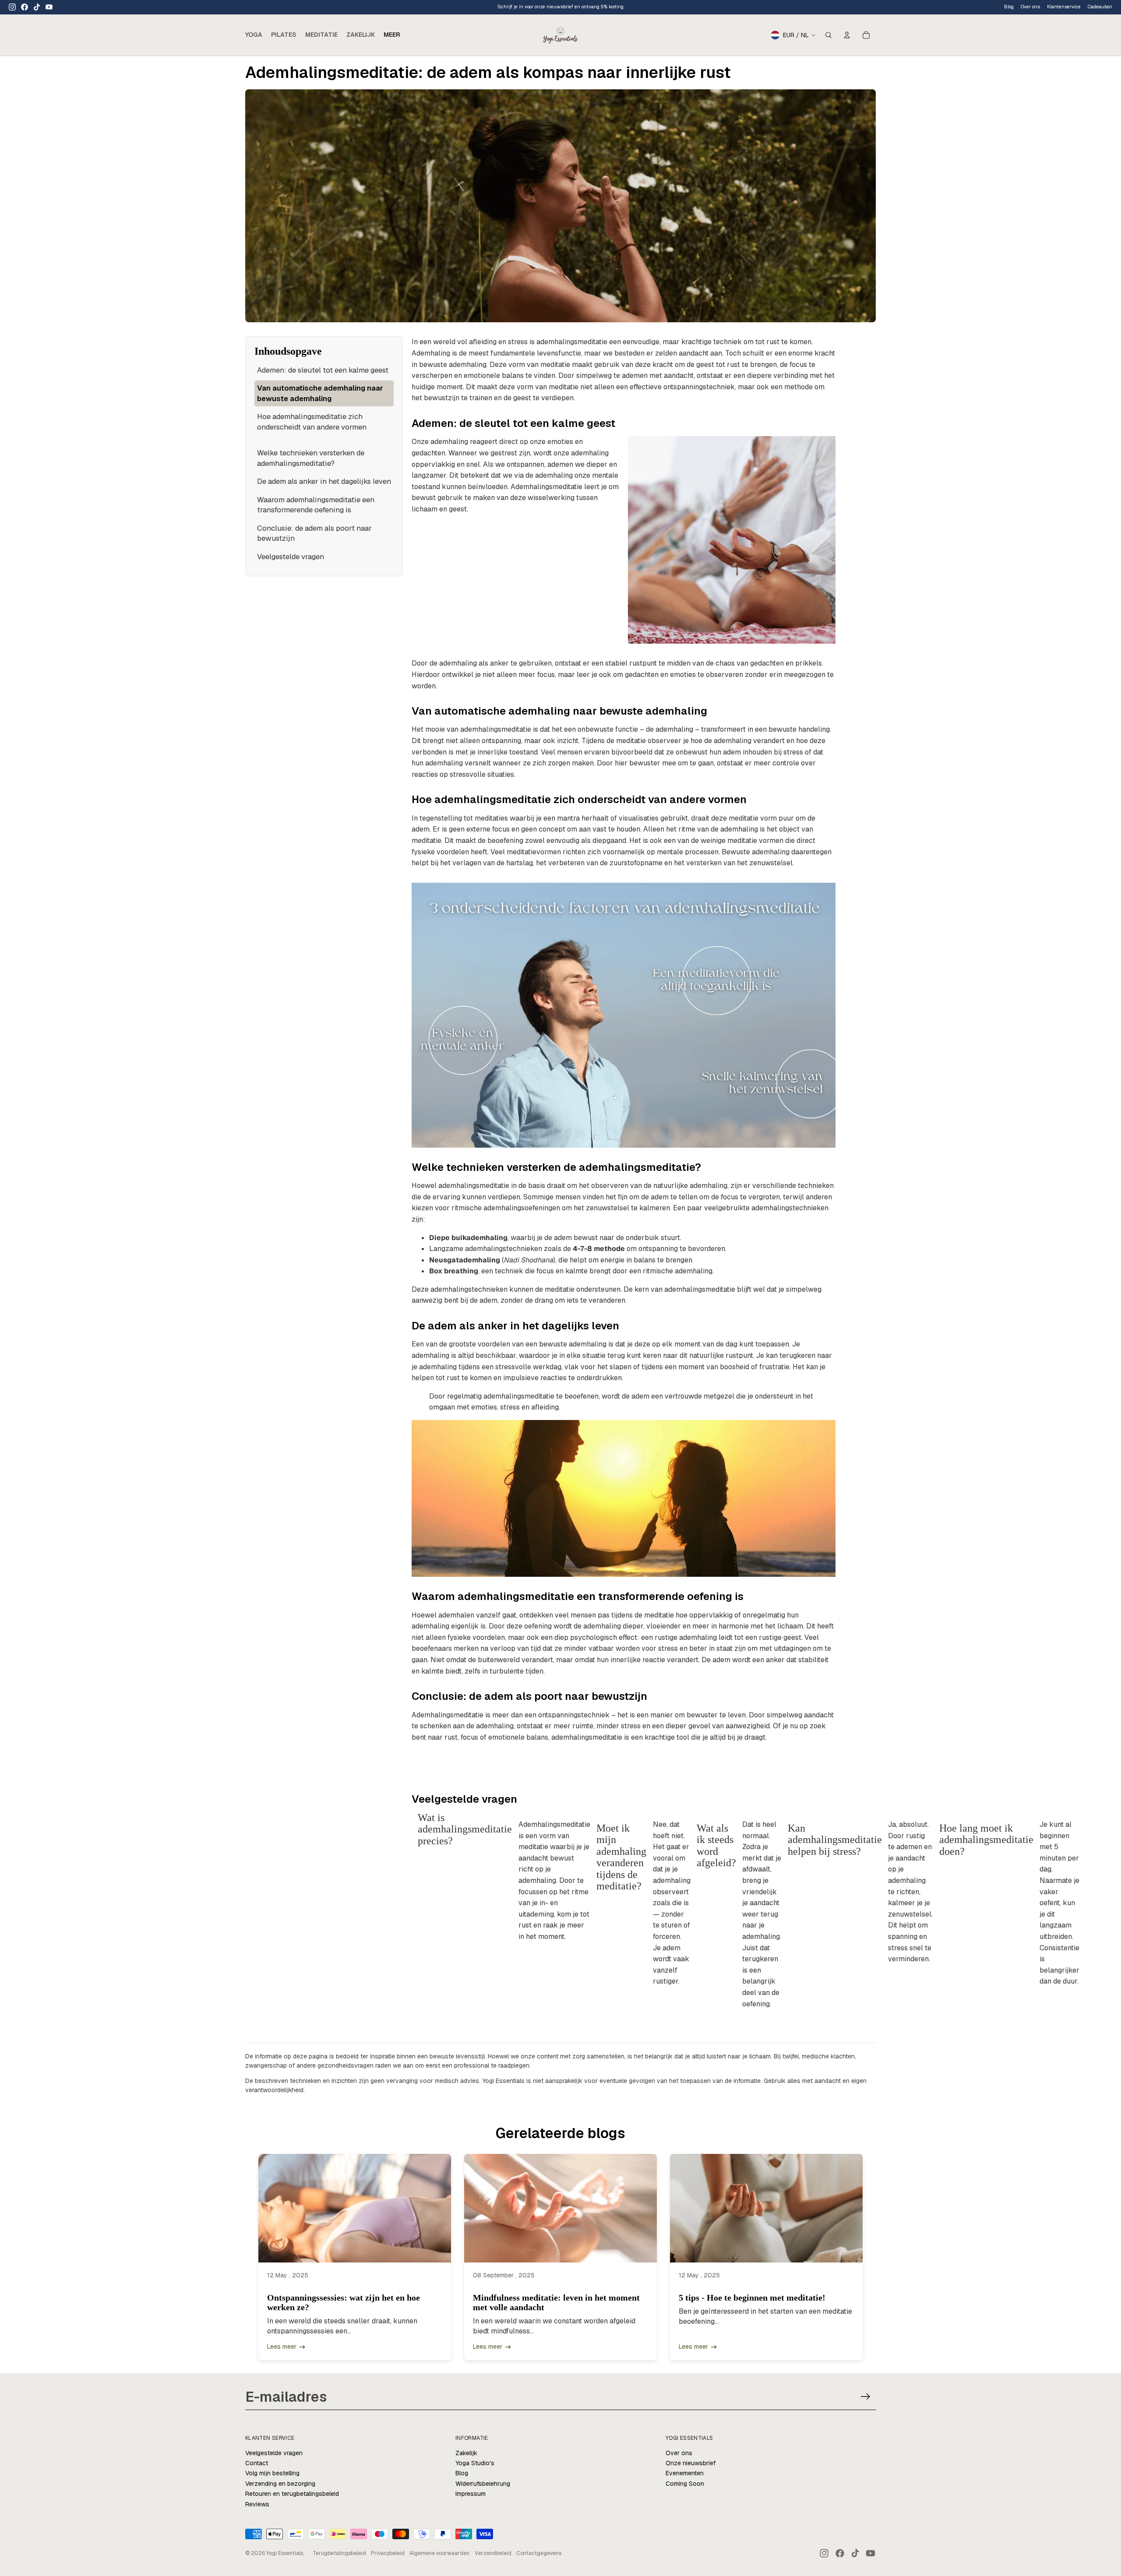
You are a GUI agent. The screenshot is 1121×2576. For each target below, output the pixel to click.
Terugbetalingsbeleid (339, 2553)
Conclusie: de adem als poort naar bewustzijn (314, 533)
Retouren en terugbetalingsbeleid (292, 2494)
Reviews (257, 2504)
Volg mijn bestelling (272, 2473)
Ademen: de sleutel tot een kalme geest (323, 370)
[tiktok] (37, 7)
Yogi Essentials (285, 2553)
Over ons (679, 2453)
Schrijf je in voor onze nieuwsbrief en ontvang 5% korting (560, 7)
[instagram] (12, 7)
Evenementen (685, 2473)
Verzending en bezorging (280, 2484)
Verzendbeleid (493, 2553)
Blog (1009, 7)
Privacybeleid (388, 2553)
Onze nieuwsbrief (691, 2463)
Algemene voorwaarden (439, 2553)
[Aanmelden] (865, 2397)
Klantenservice (1064, 7)
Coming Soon (685, 2484)
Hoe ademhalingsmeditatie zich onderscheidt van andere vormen (312, 422)
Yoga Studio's (475, 2463)
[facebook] (25, 7)
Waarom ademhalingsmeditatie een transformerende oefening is (316, 505)
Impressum (471, 2494)
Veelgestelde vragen (291, 557)
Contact (257, 2463)
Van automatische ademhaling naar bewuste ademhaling (320, 393)
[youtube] (49, 7)
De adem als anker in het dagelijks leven (324, 481)
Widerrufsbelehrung (483, 2484)
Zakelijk (466, 2453)
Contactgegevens (539, 2553)
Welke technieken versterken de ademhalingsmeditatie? (311, 458)
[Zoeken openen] (828, 35)
